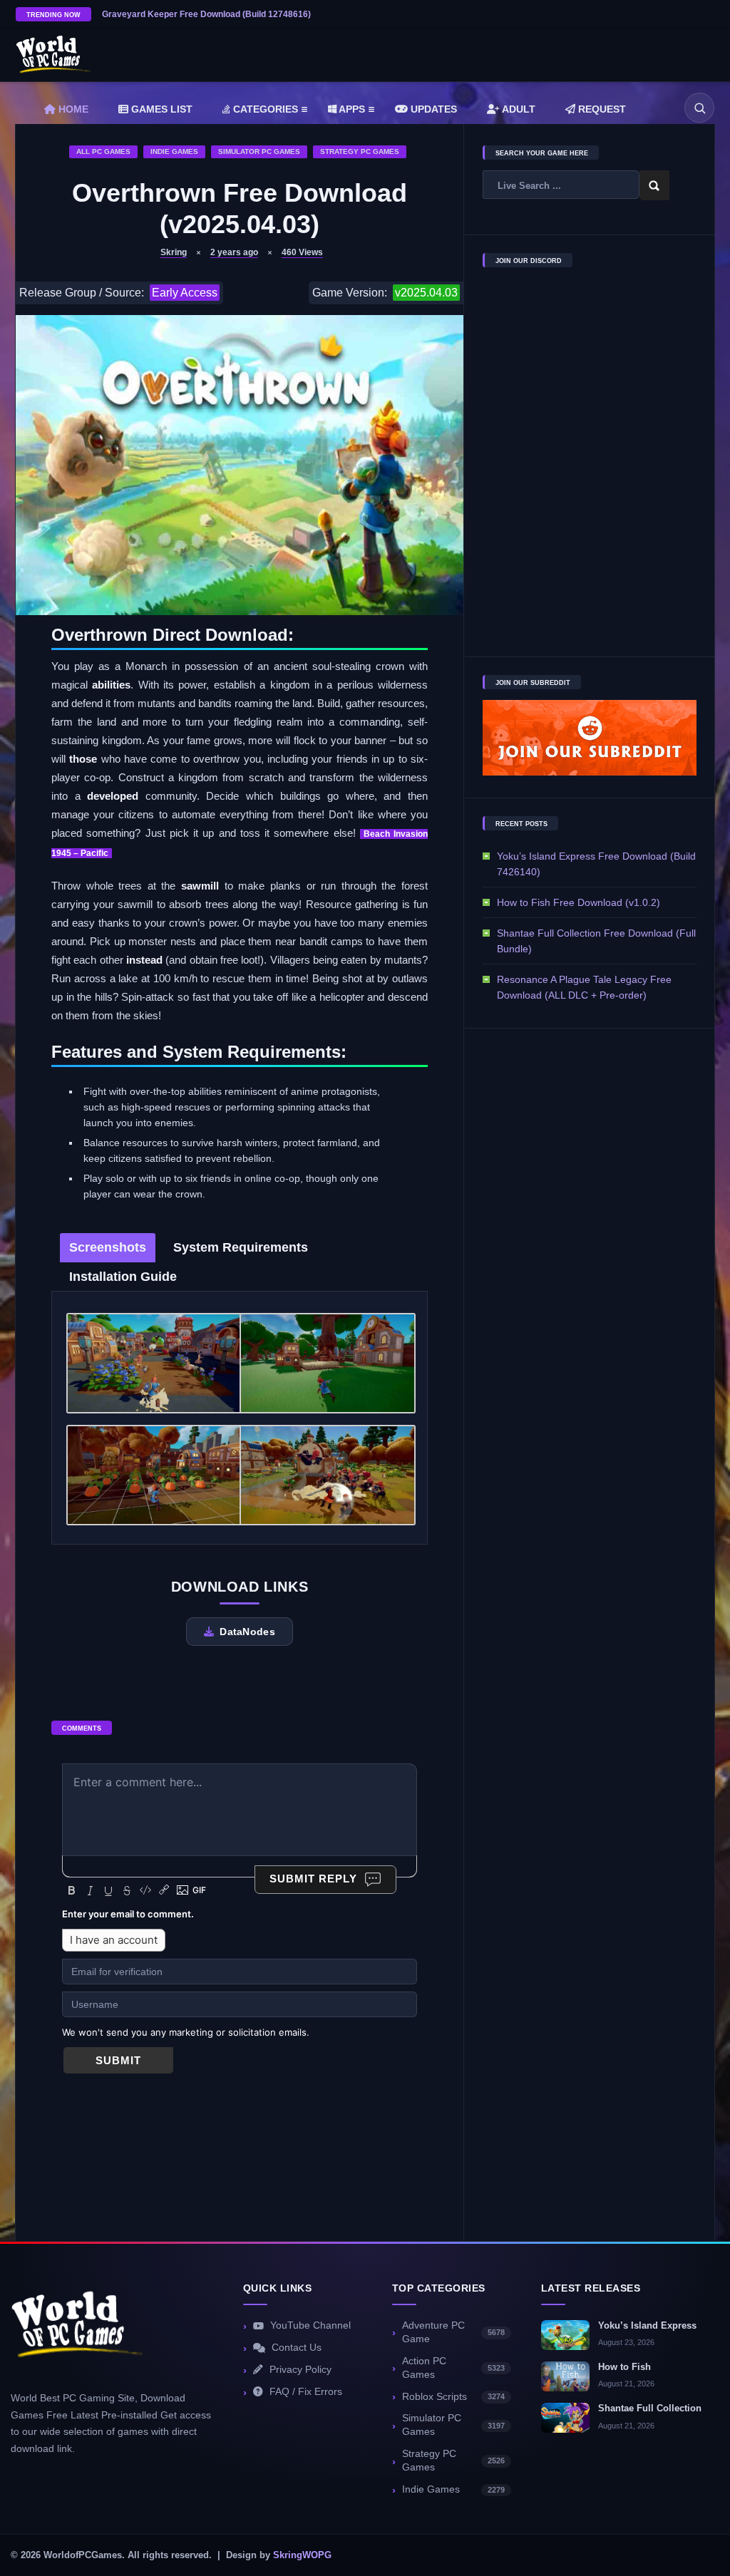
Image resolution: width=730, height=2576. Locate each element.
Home (72, 109)
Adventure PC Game (453, 2332)
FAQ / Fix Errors (306, 2392)
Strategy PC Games (360, 151)
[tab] (108, 1248)
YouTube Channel (310, 2325)
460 (302, 252)
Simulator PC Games (259, 151)
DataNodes (247, 1632)
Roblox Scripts (453, 2397)
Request (601, 109)
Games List (160, 109)
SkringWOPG (302, 2555)
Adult (518, 109)
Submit (118, 2060)
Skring (174, 252)
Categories (264, 109)
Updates (432, 109)
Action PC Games (453, 2368)
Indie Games (174, 151)
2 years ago (234, 252)
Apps (351, 109)
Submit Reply (313, 1879)
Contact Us (297, 2348)
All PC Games (103, 151)
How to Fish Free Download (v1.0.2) (579, 902)
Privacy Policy (300, 2370)
